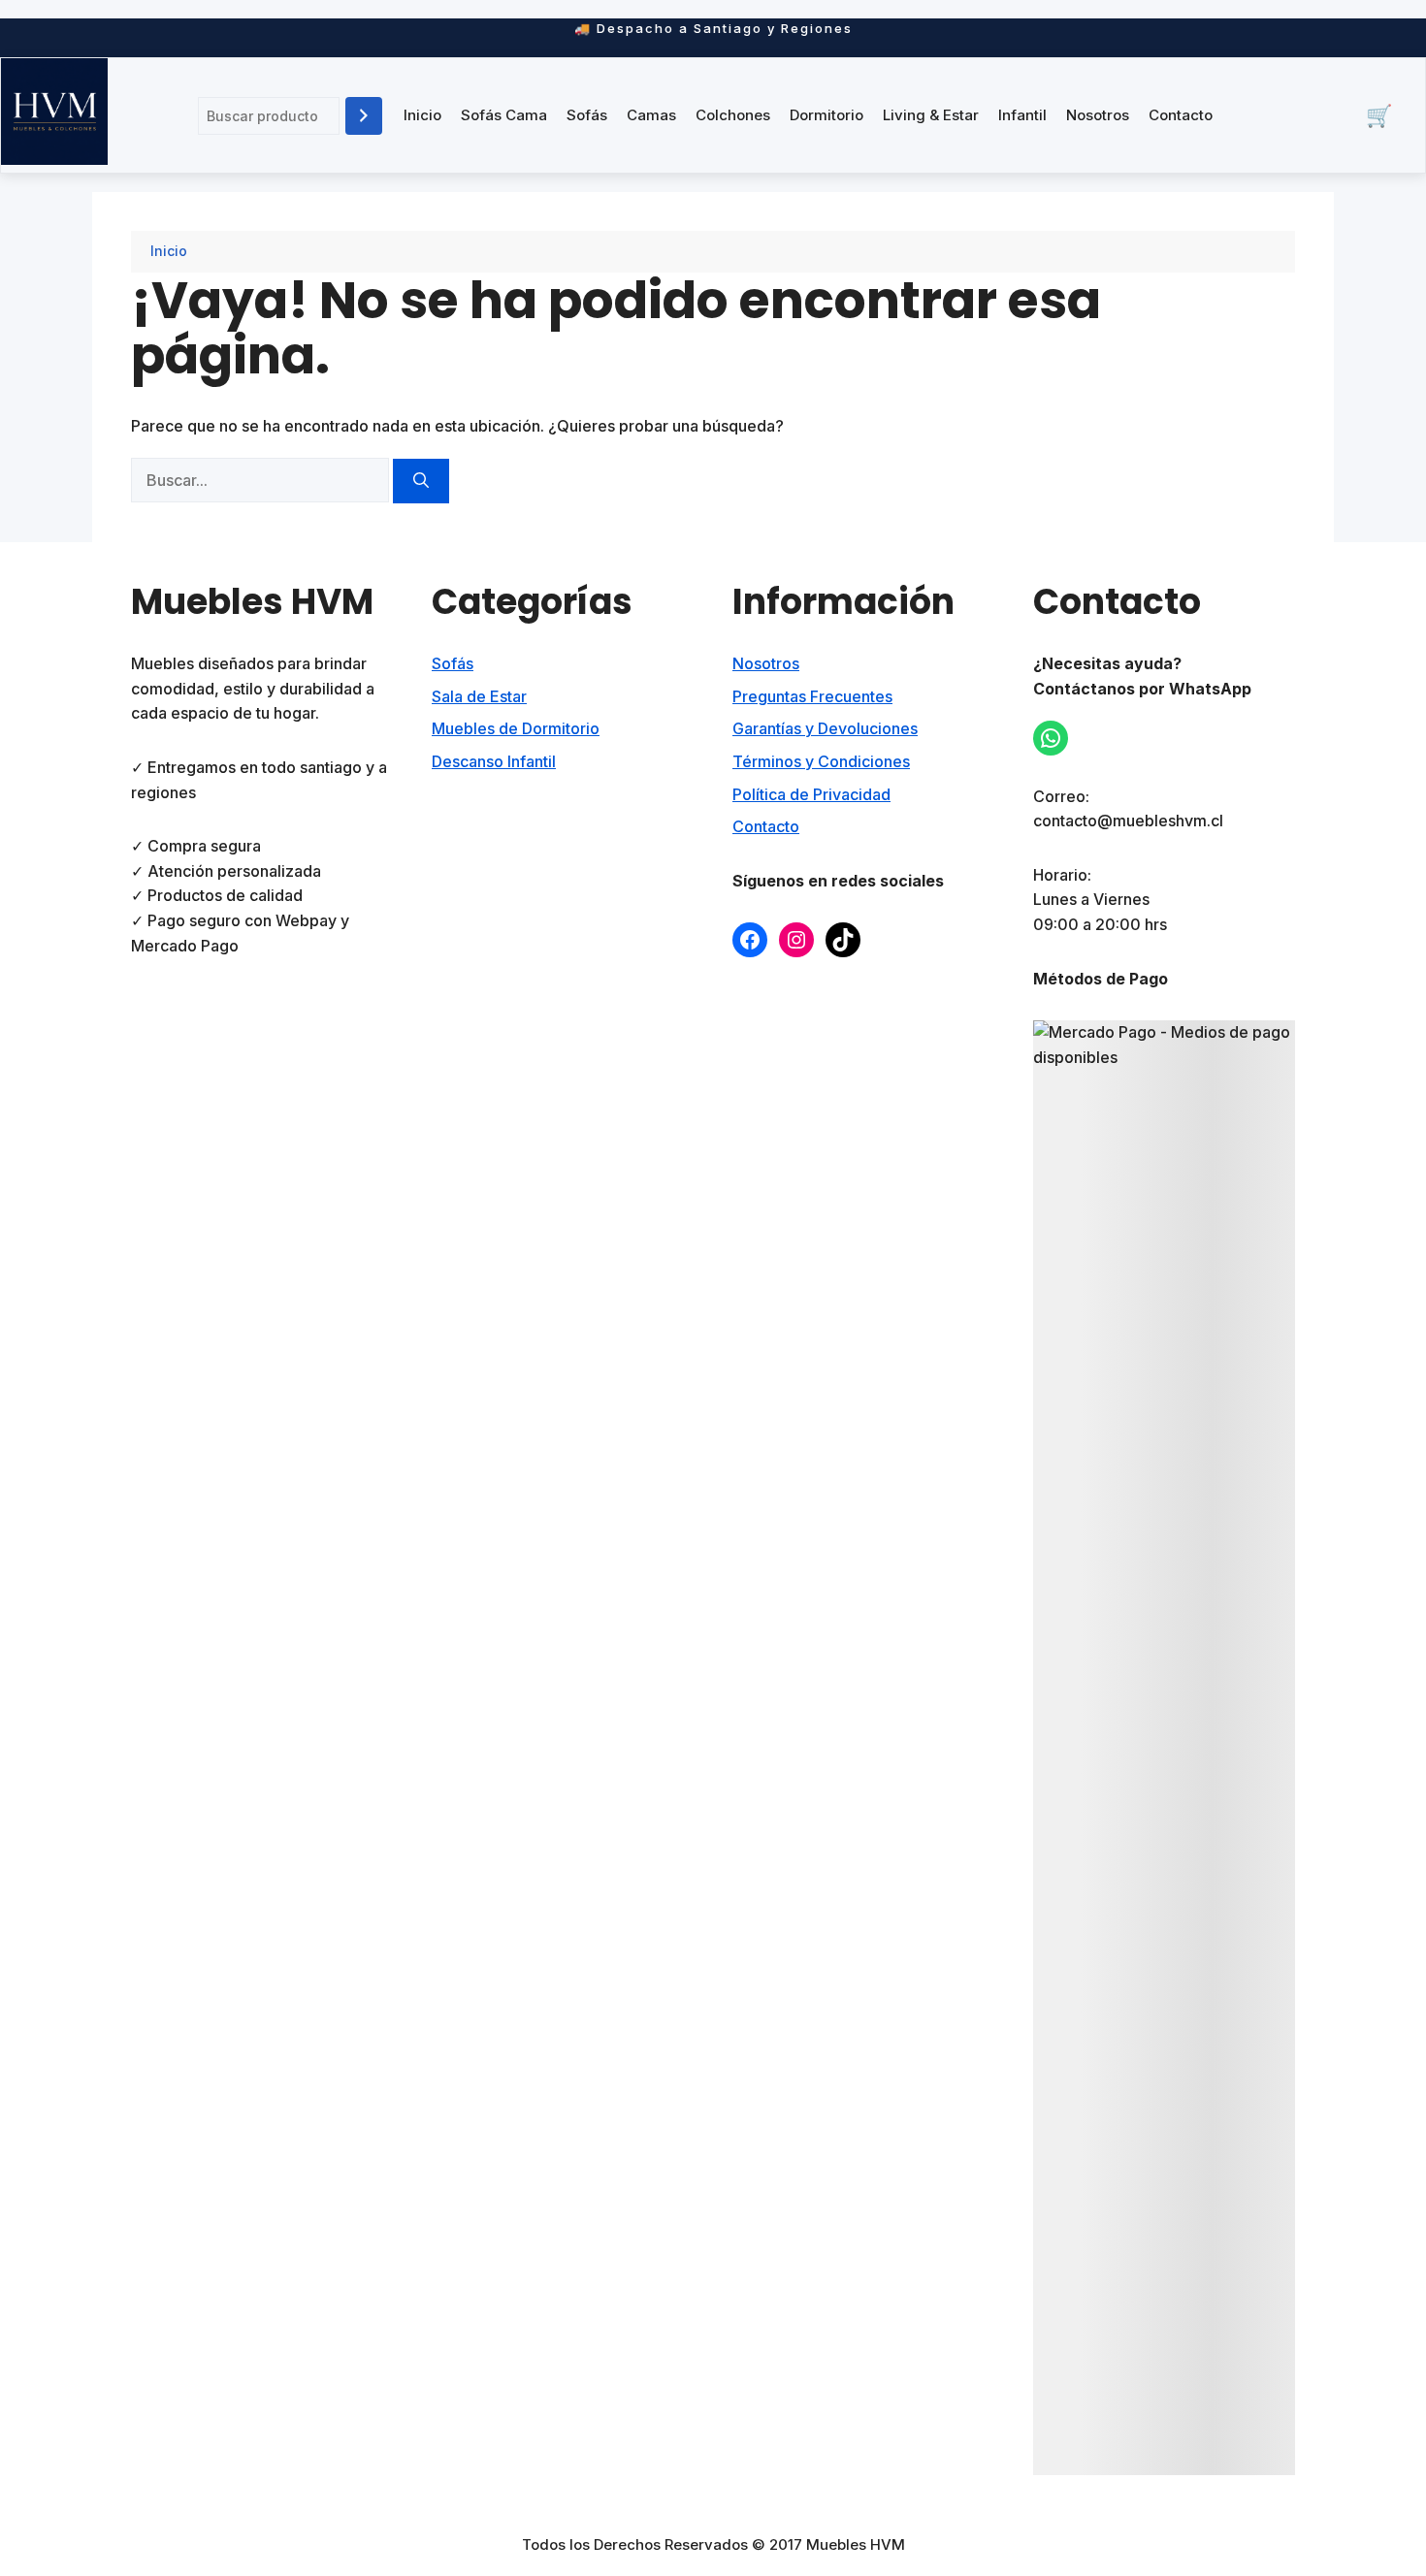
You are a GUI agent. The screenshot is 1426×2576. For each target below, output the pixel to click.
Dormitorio (826, 115)
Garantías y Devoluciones (825, 728)
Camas (651, 115)
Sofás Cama (504, 115)
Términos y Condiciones (821, 761)
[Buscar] (364, 116)
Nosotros (1098, 115)
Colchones (733, 115)
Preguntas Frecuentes (812, 696)
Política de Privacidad (811, 794)
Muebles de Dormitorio (516, 728)
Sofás (587, 115)
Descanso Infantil (494, 761)
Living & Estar (931, 115)
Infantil (1022, 115)
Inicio (422, 115)
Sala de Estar (479, 696)
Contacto (1181, 115)
